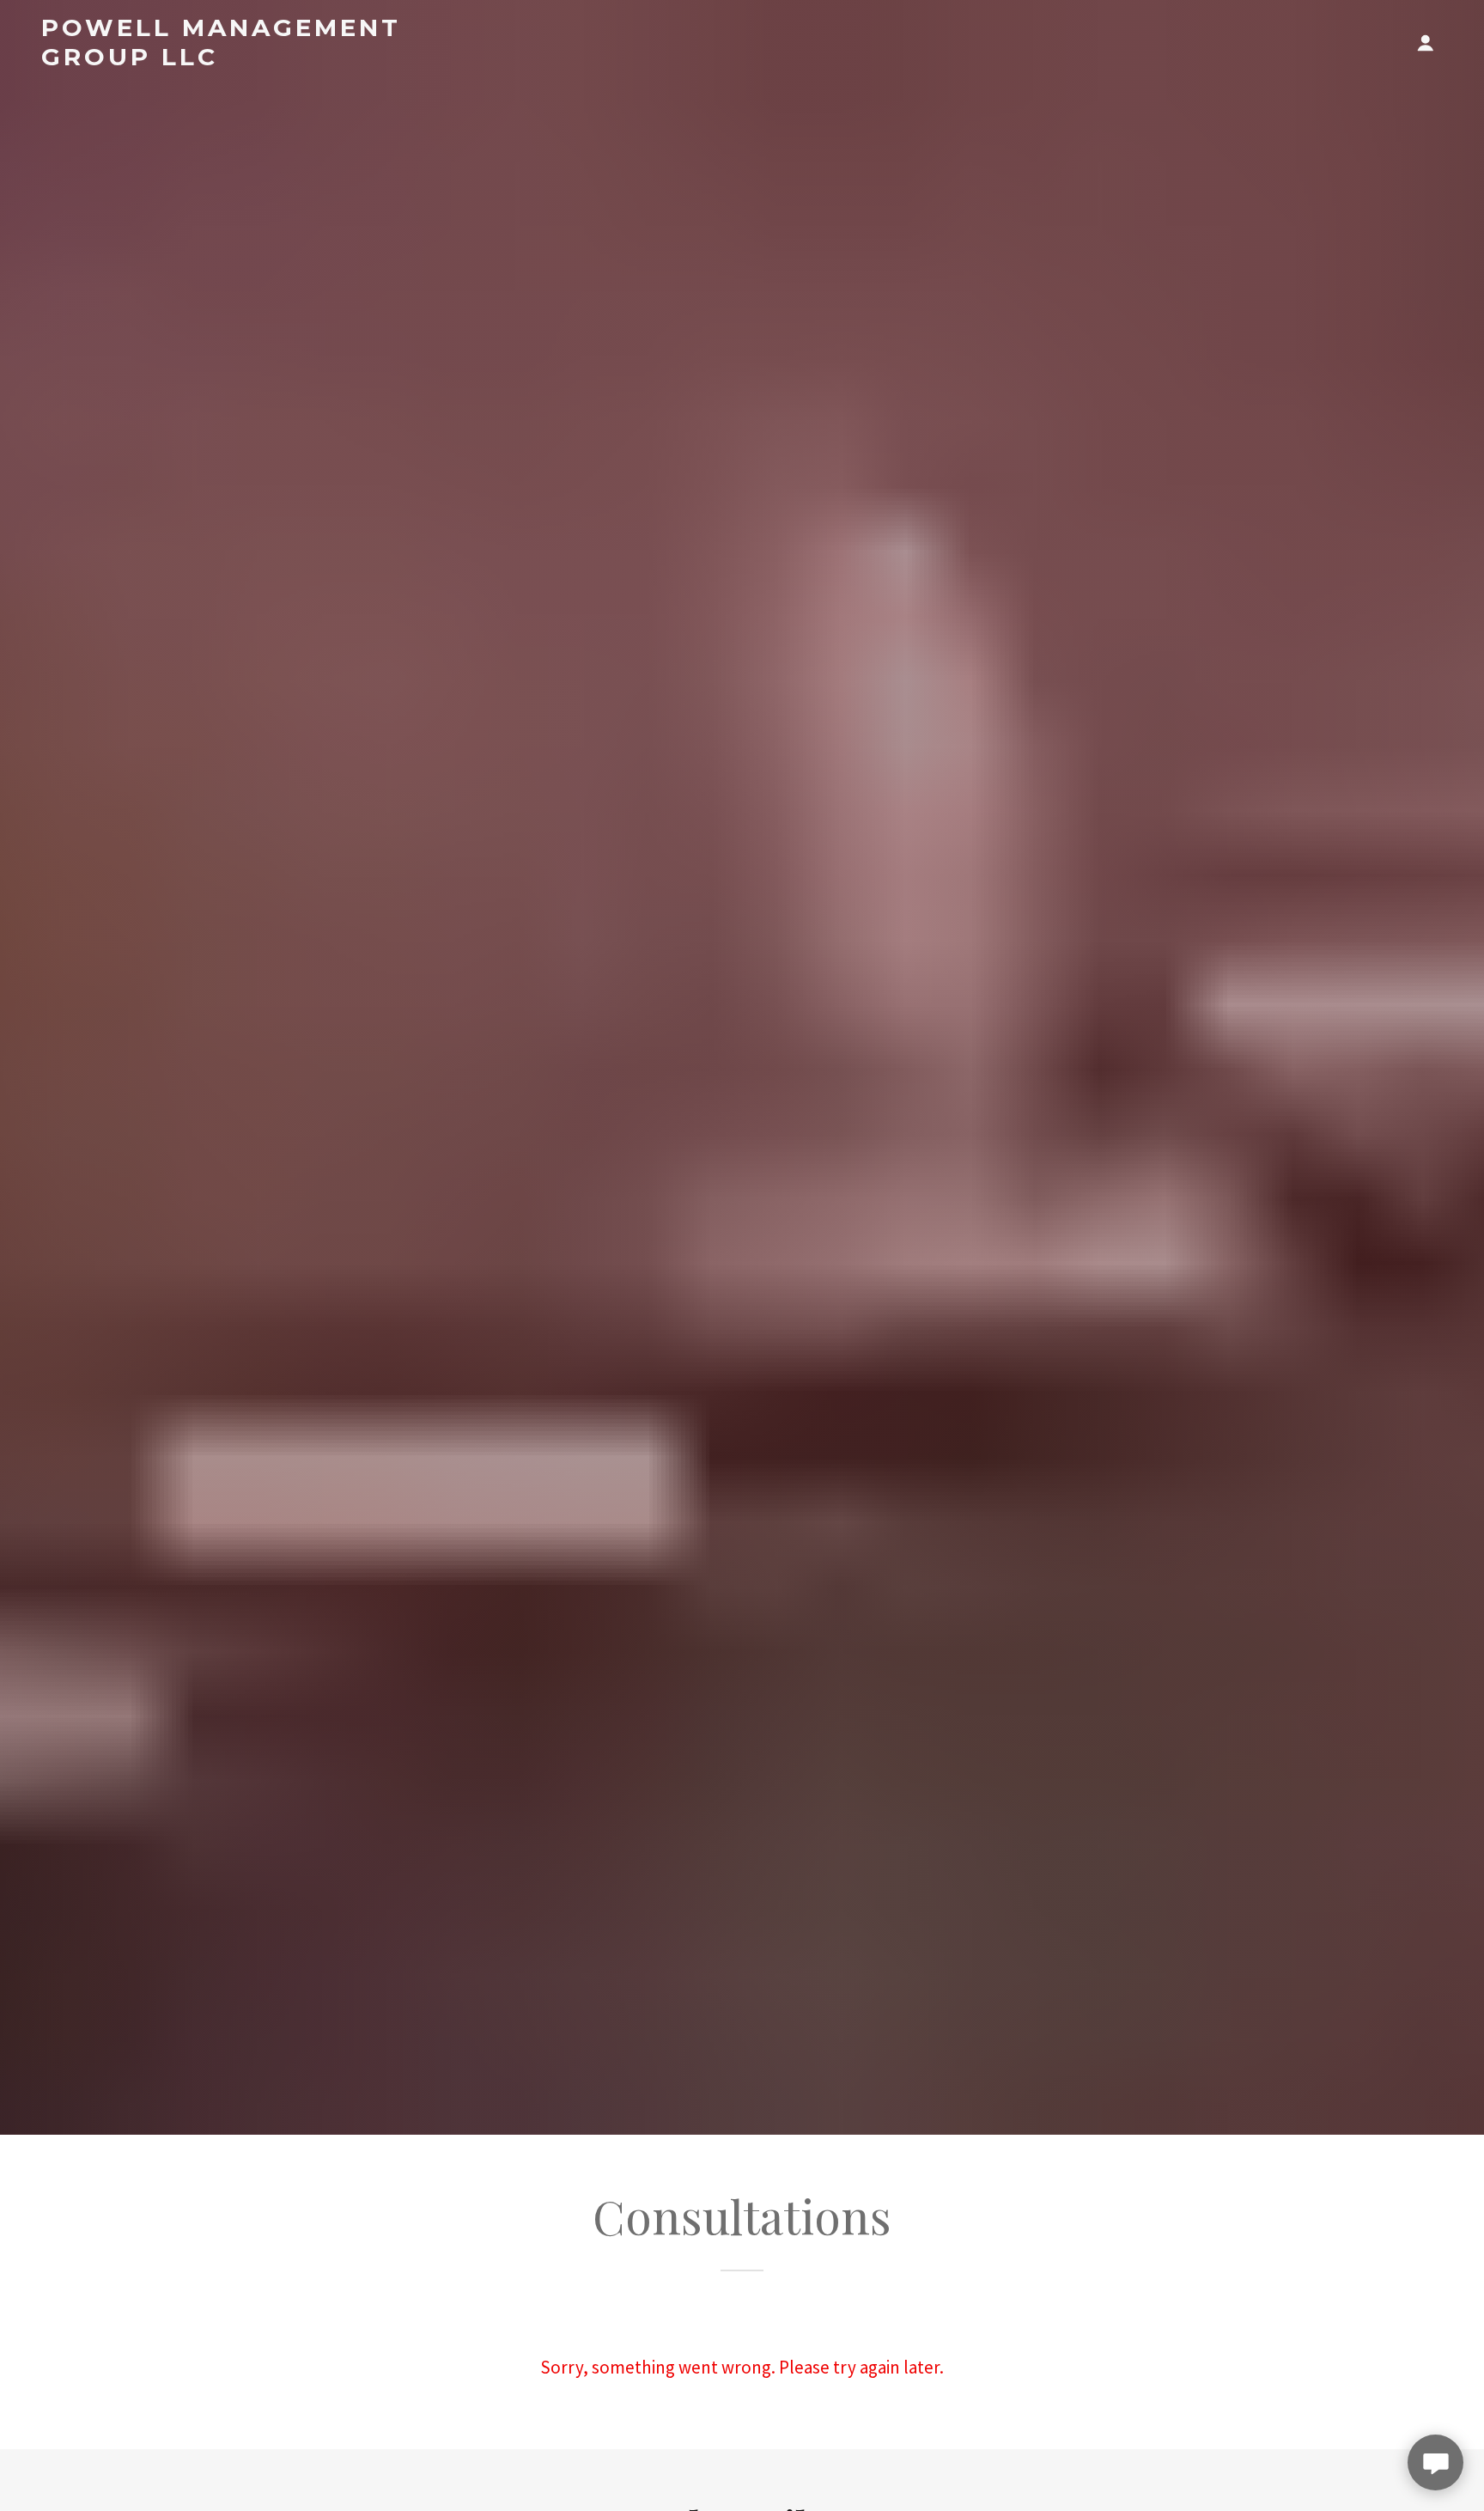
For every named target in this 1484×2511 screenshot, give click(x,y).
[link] (258, 59)
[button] (1426, 43)
